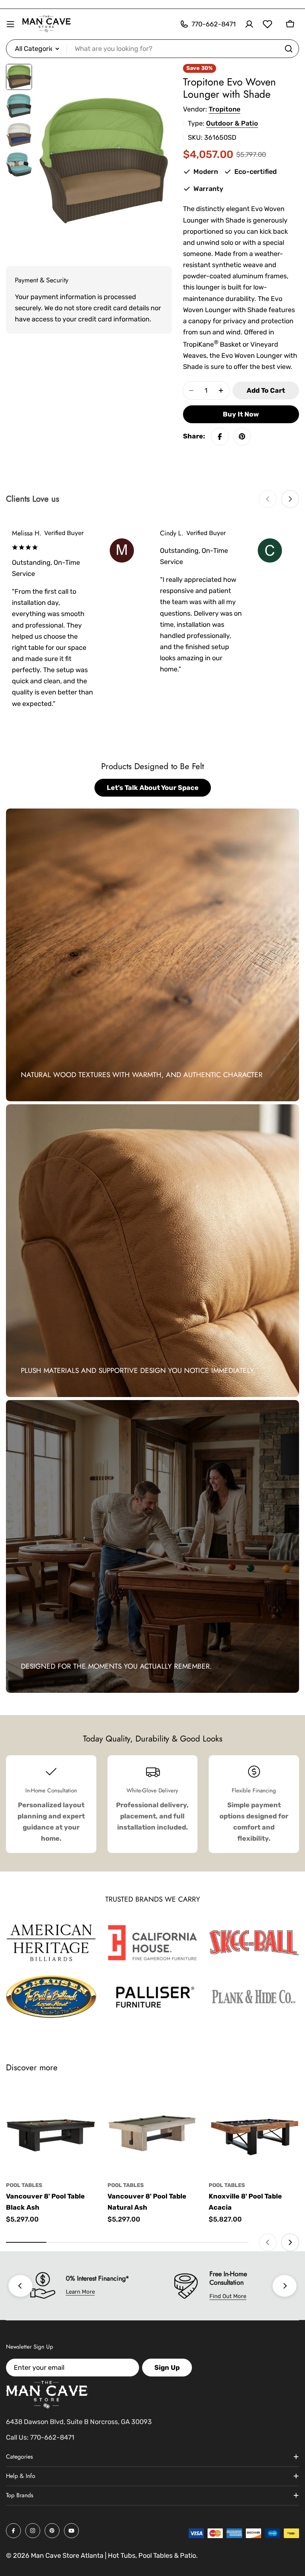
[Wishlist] (267, 24)
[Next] (285, 2286)
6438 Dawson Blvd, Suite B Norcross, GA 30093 (79, 2422)
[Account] (249, 24)
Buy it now (241, 414)
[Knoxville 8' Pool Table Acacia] (254, 2130)
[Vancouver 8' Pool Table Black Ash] (51, 2130)
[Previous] (20, 2286)
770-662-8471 (52, 2437)
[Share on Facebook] (220, 437)
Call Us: (17, 2437)
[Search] (289, 49)
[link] (51, 1943)
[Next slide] (290, 499)
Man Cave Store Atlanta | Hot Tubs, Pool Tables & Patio (113, 2556)
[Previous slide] (268, 499)
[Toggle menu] (10, 24)
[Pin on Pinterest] (242, 437)
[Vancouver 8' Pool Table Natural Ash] (153, 2130)
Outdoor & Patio (232, 123)
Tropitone (224, 109)
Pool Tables (24, 2185)
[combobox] (152, 49)
